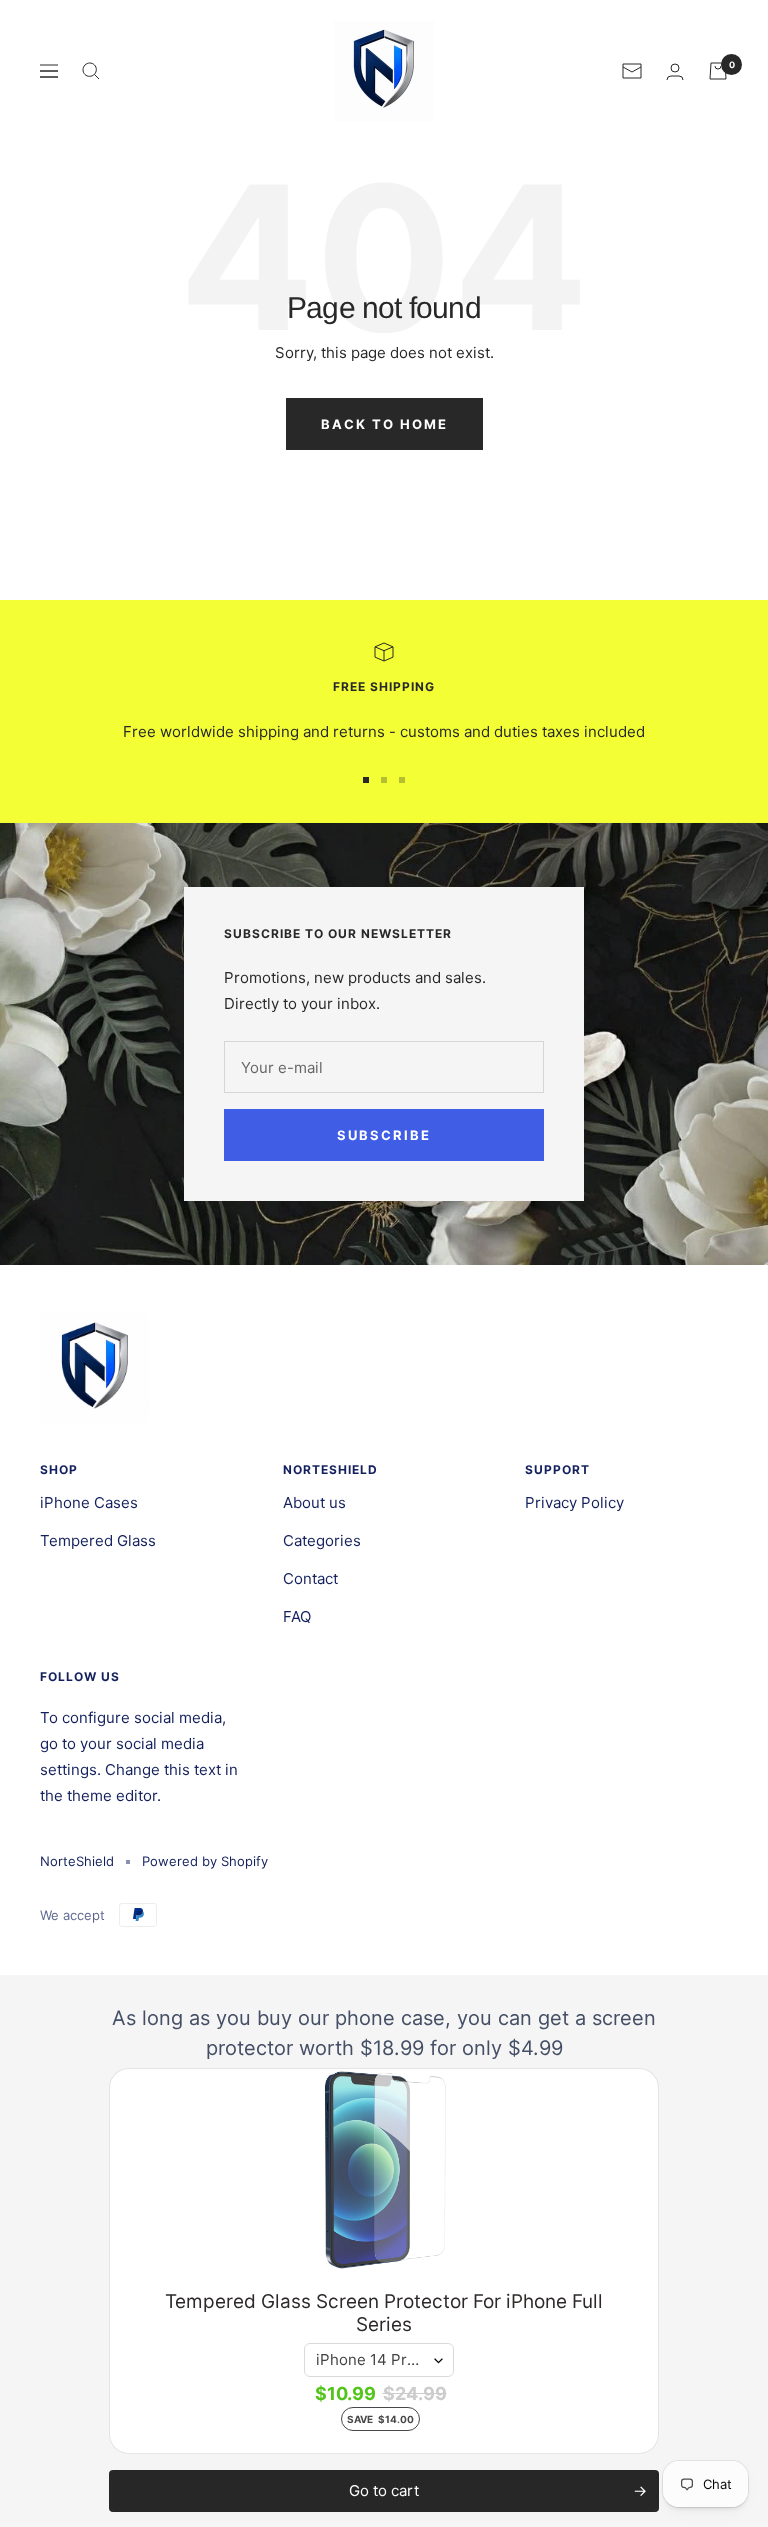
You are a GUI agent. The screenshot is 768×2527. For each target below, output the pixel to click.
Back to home (384, 424)
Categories (322, 1540)
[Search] (91, 71)
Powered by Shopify (205, 1861)
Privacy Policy (574, 1502)
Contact (310, 1578)
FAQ (297, 1616)
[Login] (675, 71)
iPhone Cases (89, 1502)
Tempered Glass (98, 1540)
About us (314, 1502)
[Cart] (718, 71)
